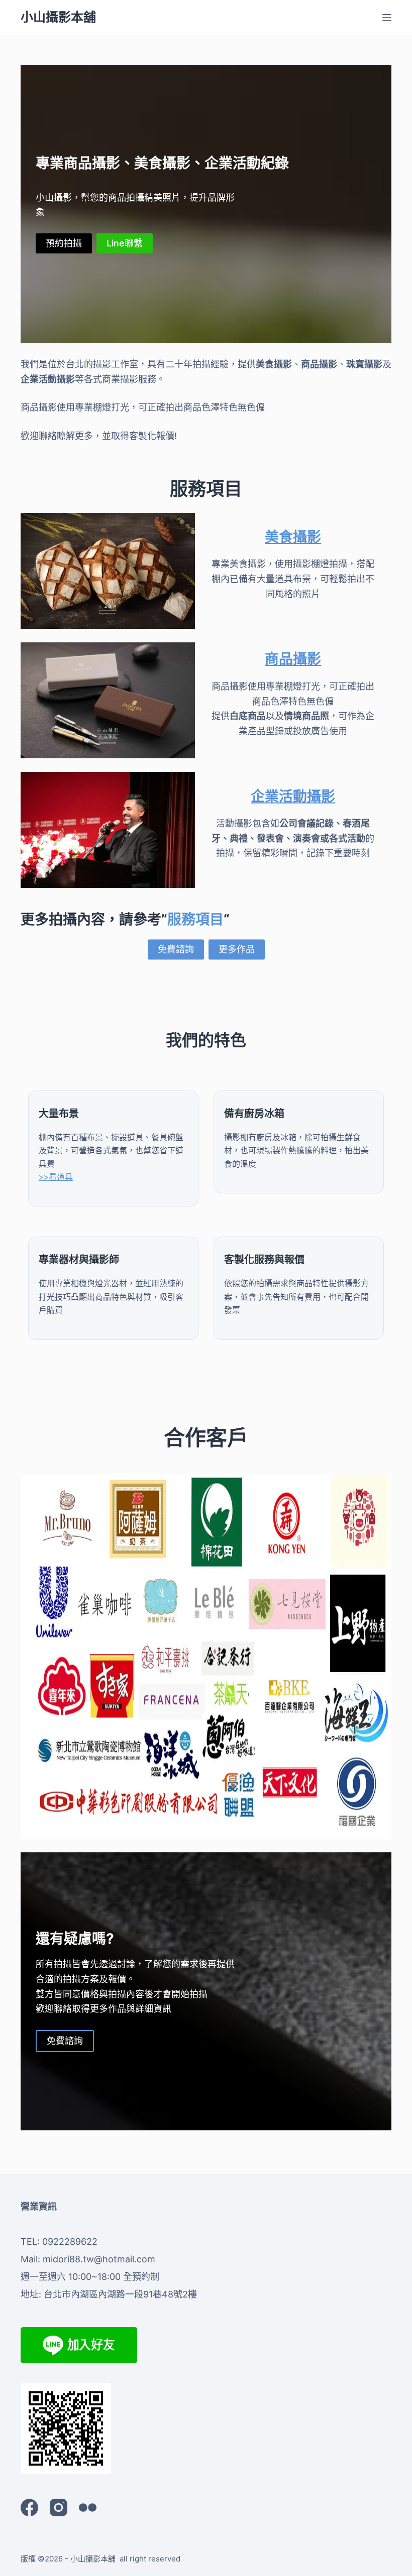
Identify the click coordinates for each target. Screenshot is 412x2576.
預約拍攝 (64, 243)
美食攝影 (293, 537)
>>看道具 (56, 1177)
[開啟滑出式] (387, 18)
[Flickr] (88, 2507)
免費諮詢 (176, 949)
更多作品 (237, 949)
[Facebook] (29, 2507)
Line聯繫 (125, 243)
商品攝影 (293, 659)
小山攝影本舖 (58, 17)
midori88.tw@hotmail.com (99, 2259)
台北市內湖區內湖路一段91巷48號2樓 (120, 2294)
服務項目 (195, 919)
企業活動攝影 (293, 796)
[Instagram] (59, 2507)
